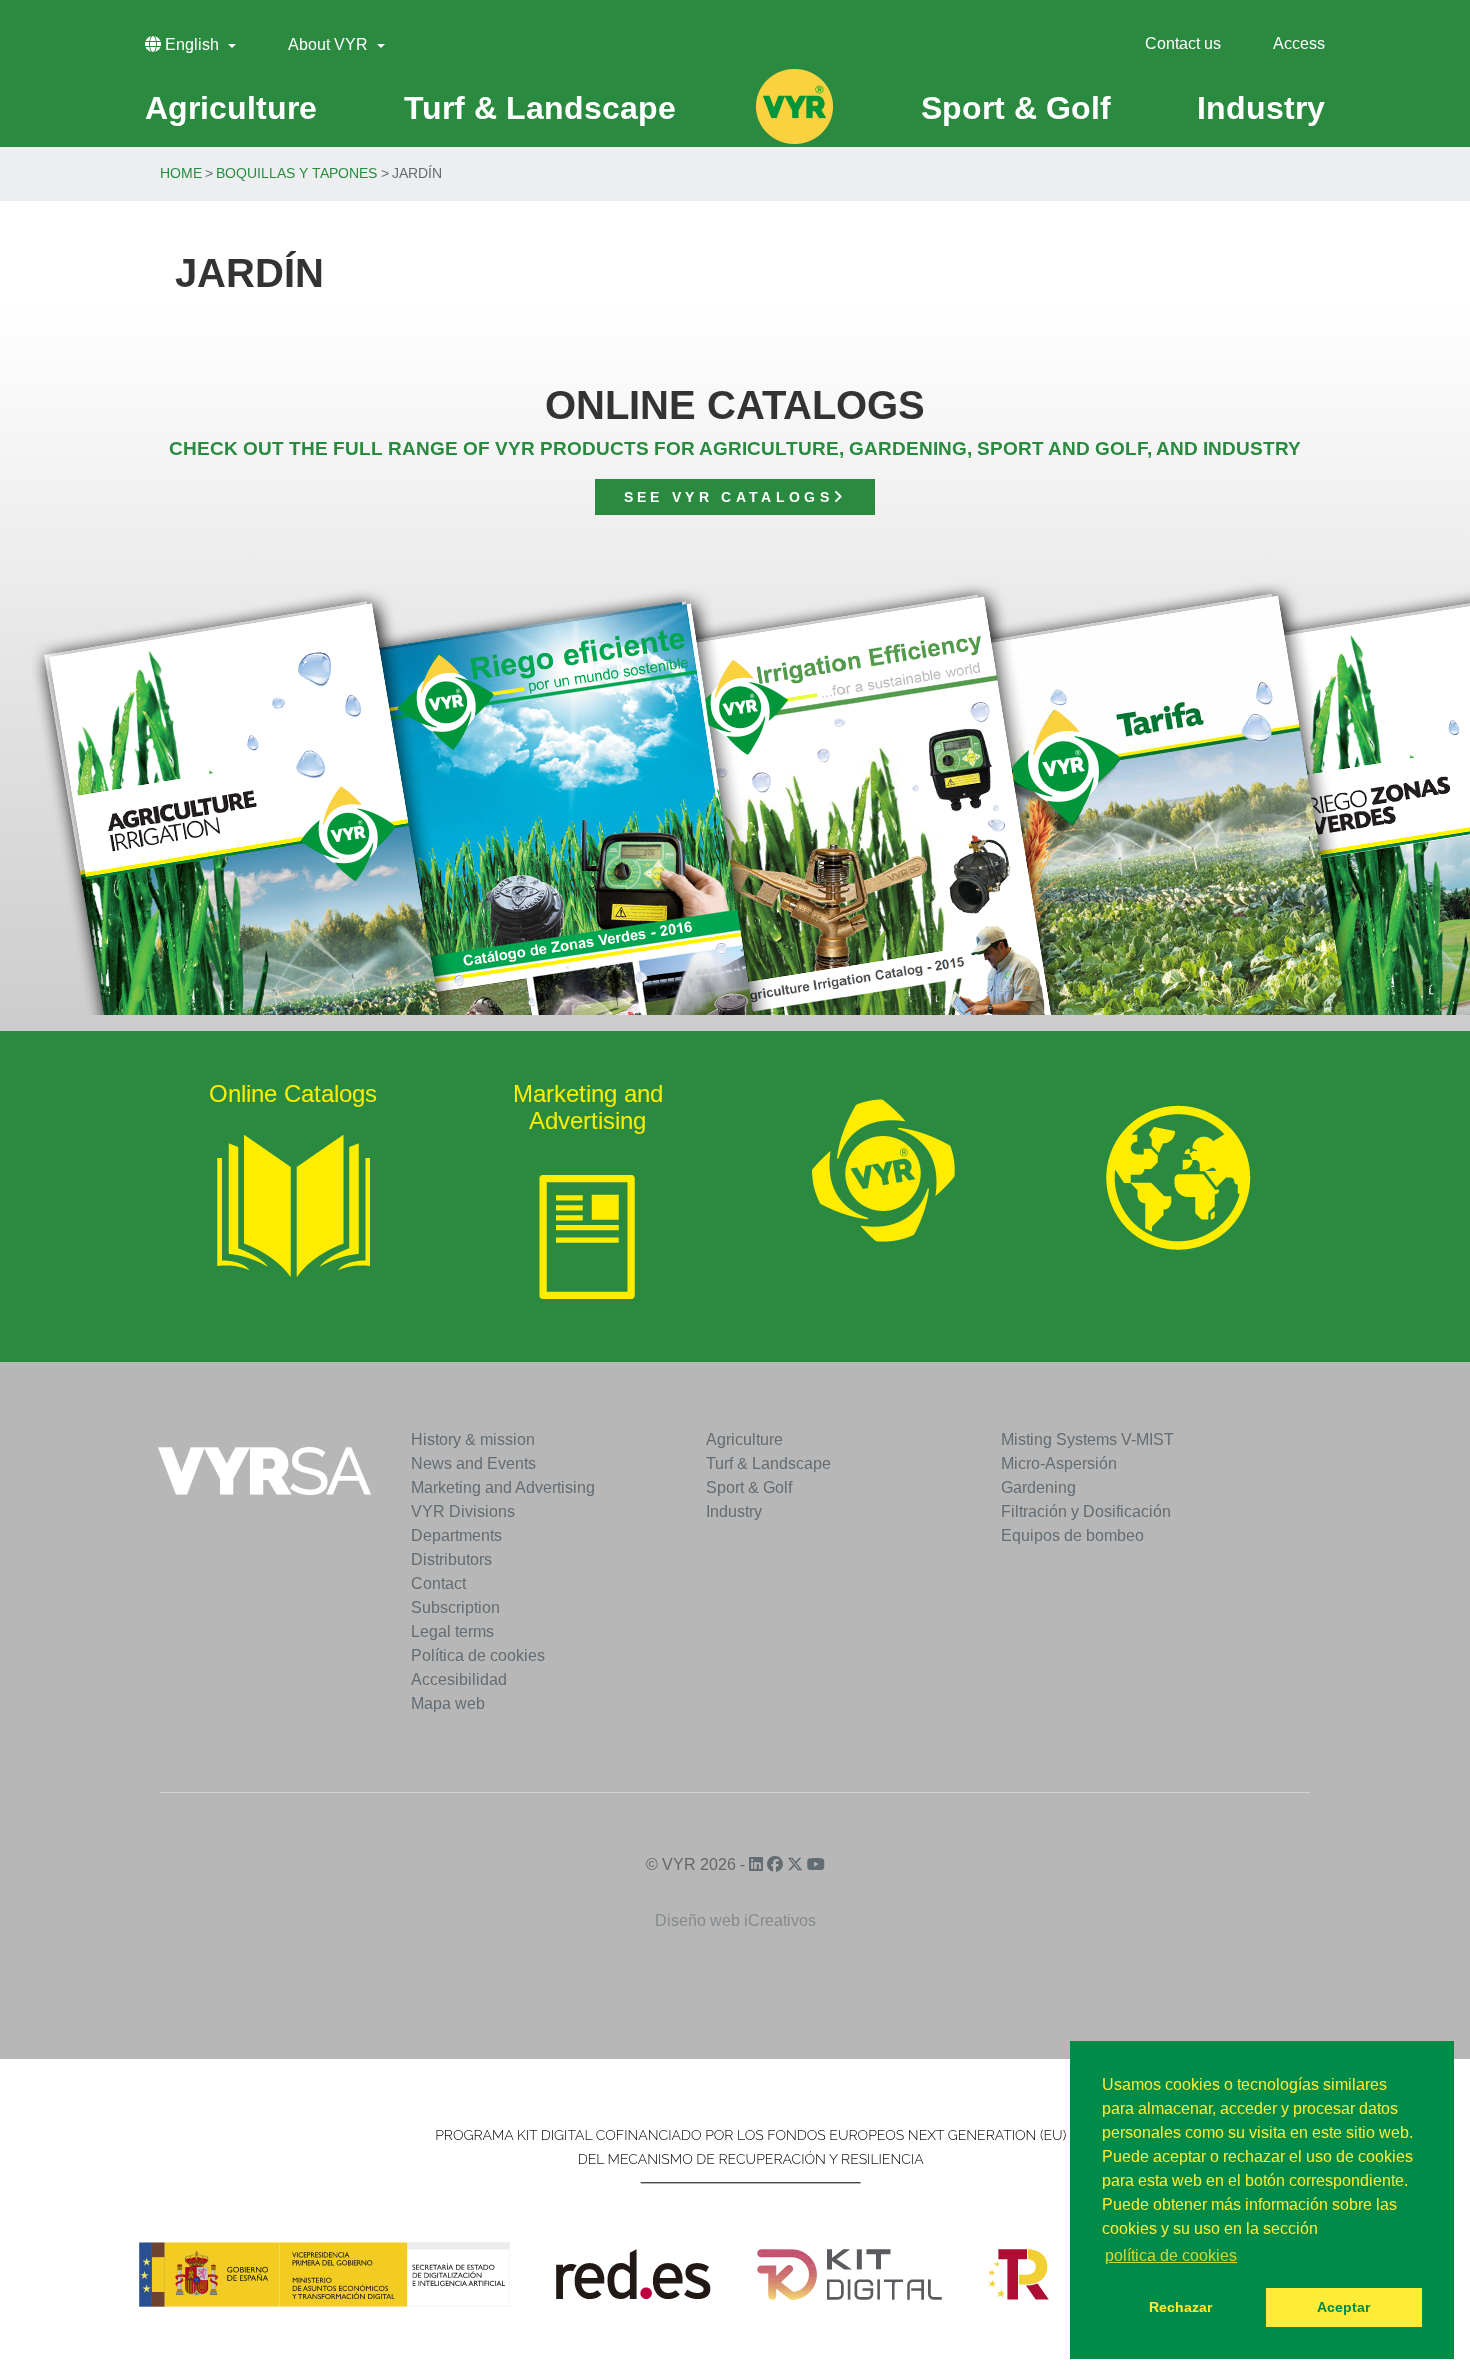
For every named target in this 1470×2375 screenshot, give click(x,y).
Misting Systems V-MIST (1087, 1439)
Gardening (1038, 1487)
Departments (456, 1535)
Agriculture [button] (231, 108)
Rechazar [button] (1180, 2307)
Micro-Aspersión (1059, 1463)
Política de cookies (478, 1655)
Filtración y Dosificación (1086, 1511)
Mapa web (448, 1703)
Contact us (1183, 43)
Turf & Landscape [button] (540, 108)
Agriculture (744, 1439)
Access (1299, 43)
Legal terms (452, 1631)
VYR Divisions (463, 1511)
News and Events (473, 1463)
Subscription (455, 1607)
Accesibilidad (459, 1679)
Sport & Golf (749, 1487)
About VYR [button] (330, 44)
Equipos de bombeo (1072, 1535)
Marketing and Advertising (503, 1487)
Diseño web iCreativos (735, 1920)
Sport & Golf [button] (1016, 108)
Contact (438, 1583)
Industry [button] (1261, 108)
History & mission (473, 1439)
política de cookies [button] (1171, 2255)
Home (181, 173)
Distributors (451, 1559)
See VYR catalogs (728, 497)
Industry (734, 1511)
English (192, 44)
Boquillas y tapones (296, 173)
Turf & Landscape (768, 1463)
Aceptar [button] (1343, 2307)
